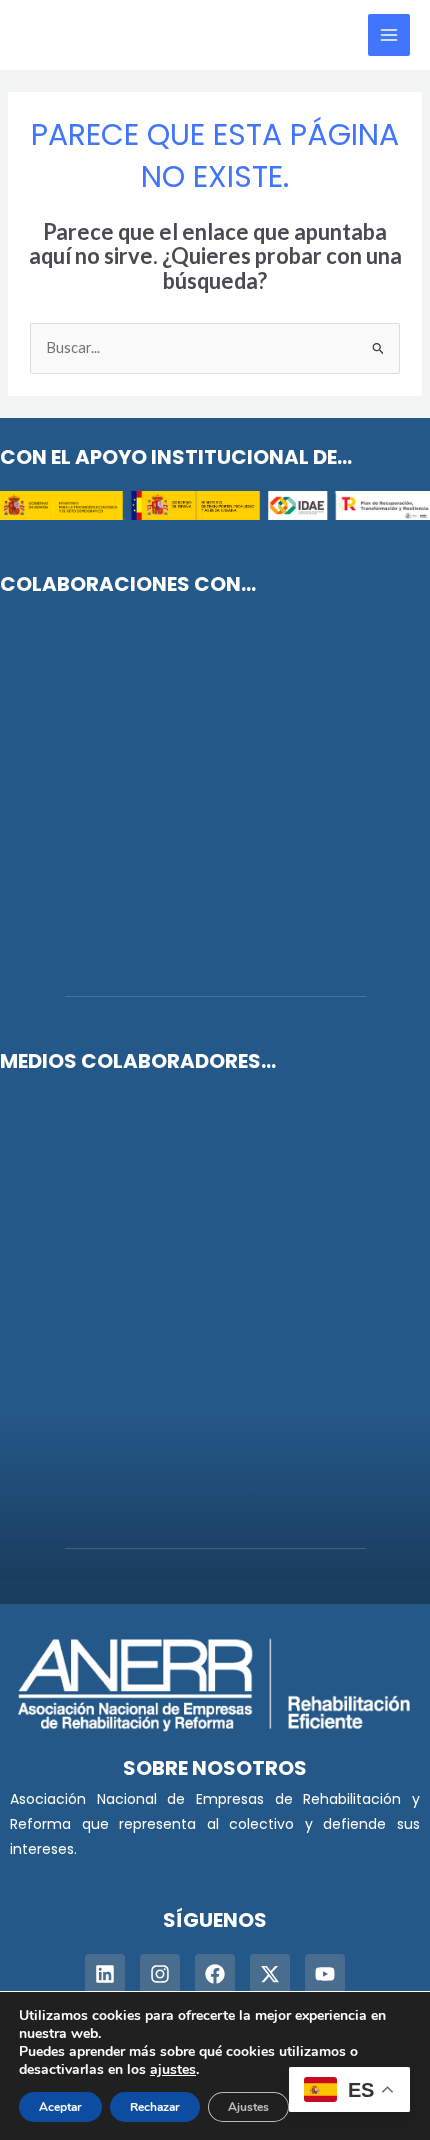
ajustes (173, 2070)
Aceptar (60, 2107)
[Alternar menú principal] (389, 35)
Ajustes (248, 2107)
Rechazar (155, 2107)
